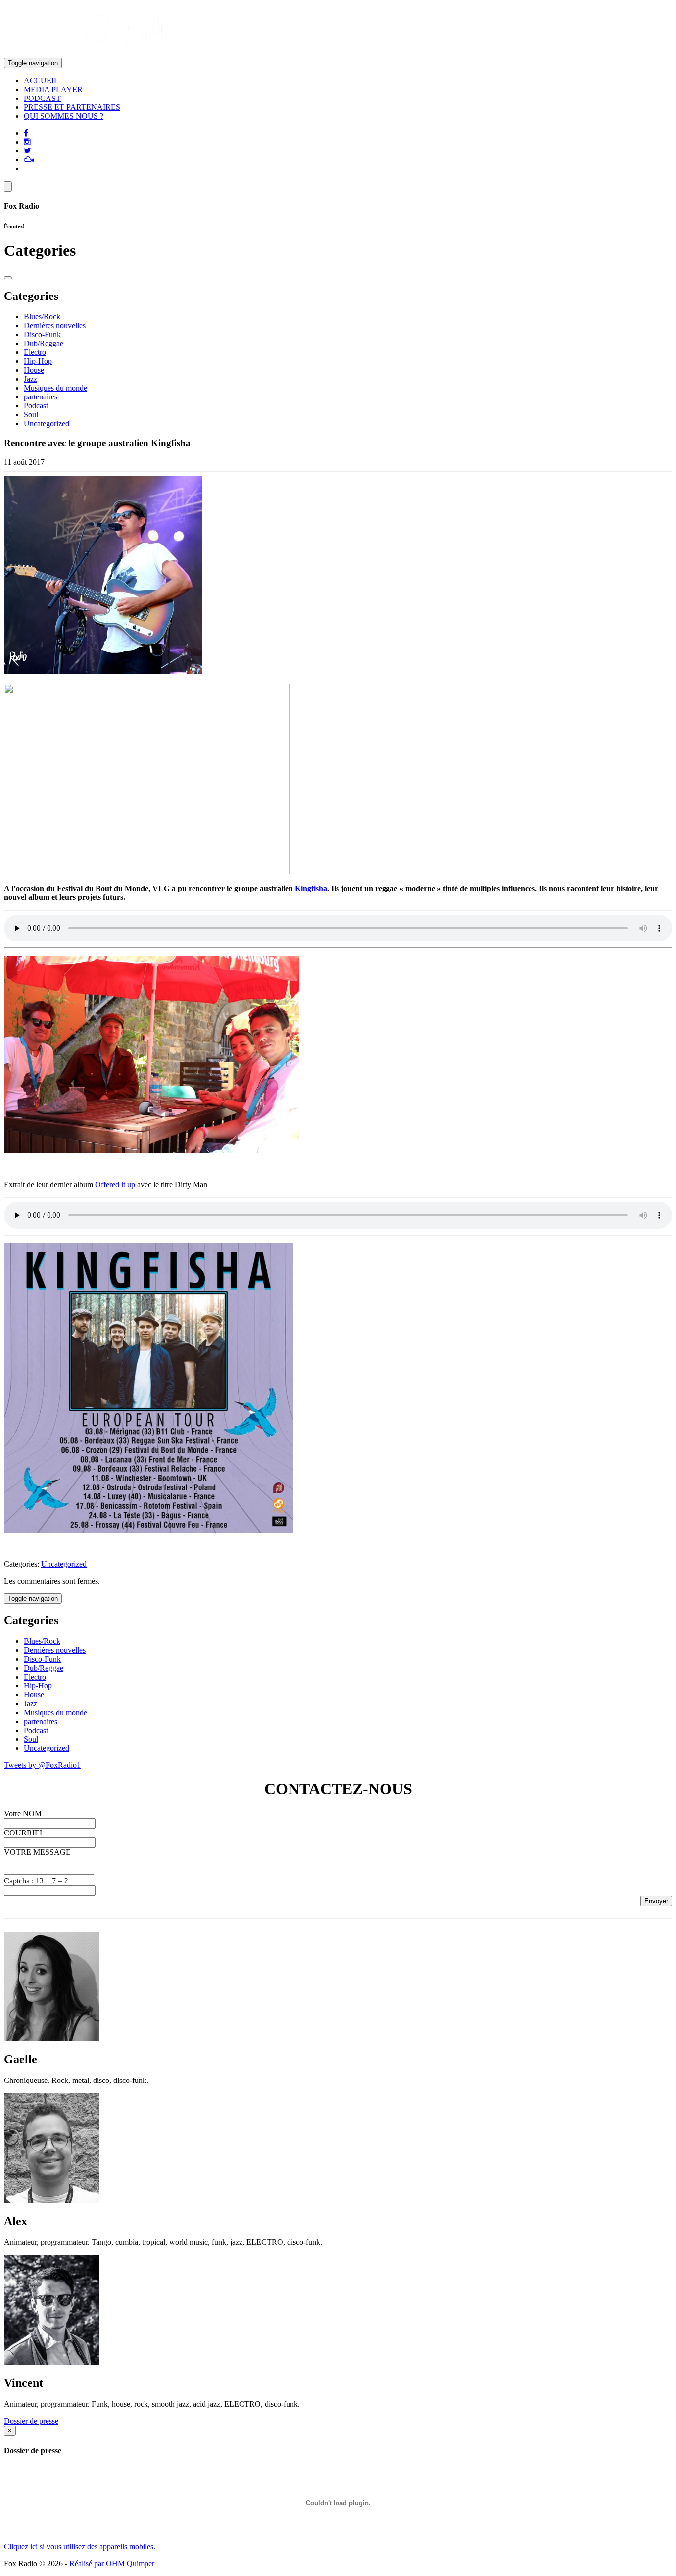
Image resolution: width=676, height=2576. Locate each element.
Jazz (30, 379)
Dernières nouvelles (55, 325)
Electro (35, 352)
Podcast (36, 406)
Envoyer (656, 1901)
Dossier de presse (31, 2421)
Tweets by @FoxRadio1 (42, 1765)
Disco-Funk (42, 334)
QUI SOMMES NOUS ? (64, 116)
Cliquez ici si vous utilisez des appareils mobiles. (80, 2547)
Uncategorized (47, 423)
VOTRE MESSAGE (37, 1852)
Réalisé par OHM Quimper (112, 2563)
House (34, 370)
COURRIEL (24, 1833)
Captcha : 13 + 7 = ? (36, 1881)
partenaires (41, 397)
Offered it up (115, 1184)
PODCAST (42, 98)
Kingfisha (311, 888)
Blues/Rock (42, 317)
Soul (31, 415)
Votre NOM (23, 1813)
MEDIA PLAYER (53, 89)
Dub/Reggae (44, 343)
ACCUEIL (41, 80)
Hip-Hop (38, 361)
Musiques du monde (55, 388)
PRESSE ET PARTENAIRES (72, 107)
